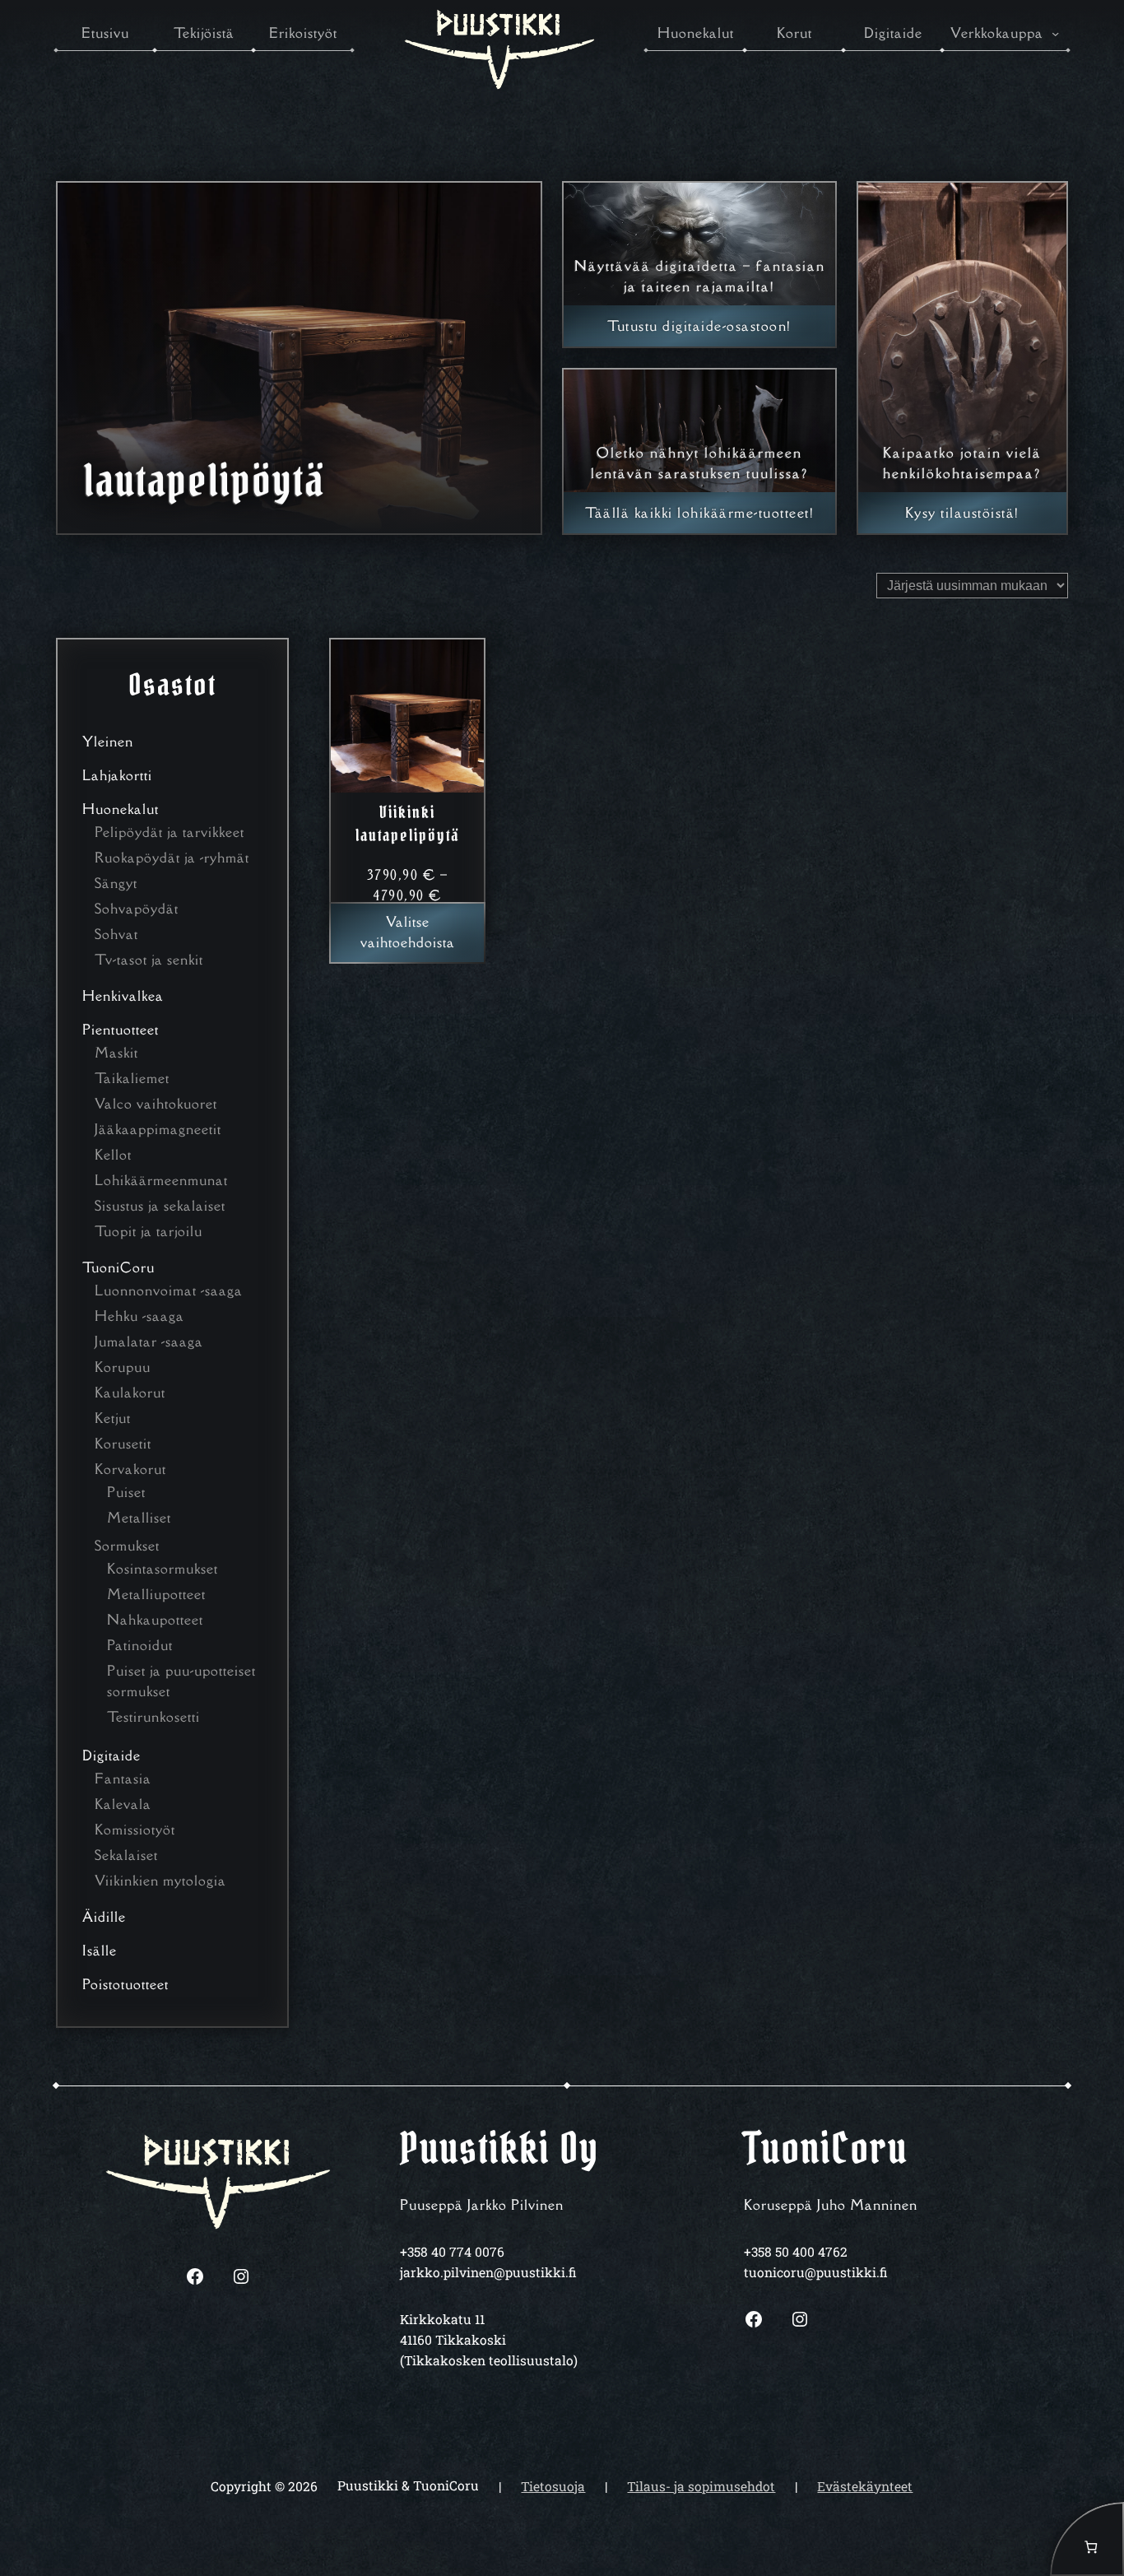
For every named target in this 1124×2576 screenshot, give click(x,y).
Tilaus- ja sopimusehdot (701, 2486)
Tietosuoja (553, 2486)
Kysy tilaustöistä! (962, 513)
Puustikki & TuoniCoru (408, 2485)
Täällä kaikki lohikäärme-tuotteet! (699, 513)
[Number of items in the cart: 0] (1087, 2539)
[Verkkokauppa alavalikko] (1055, 33)
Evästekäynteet (865, 2486)
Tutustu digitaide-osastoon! (699, 326)
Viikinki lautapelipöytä (407, 824)
